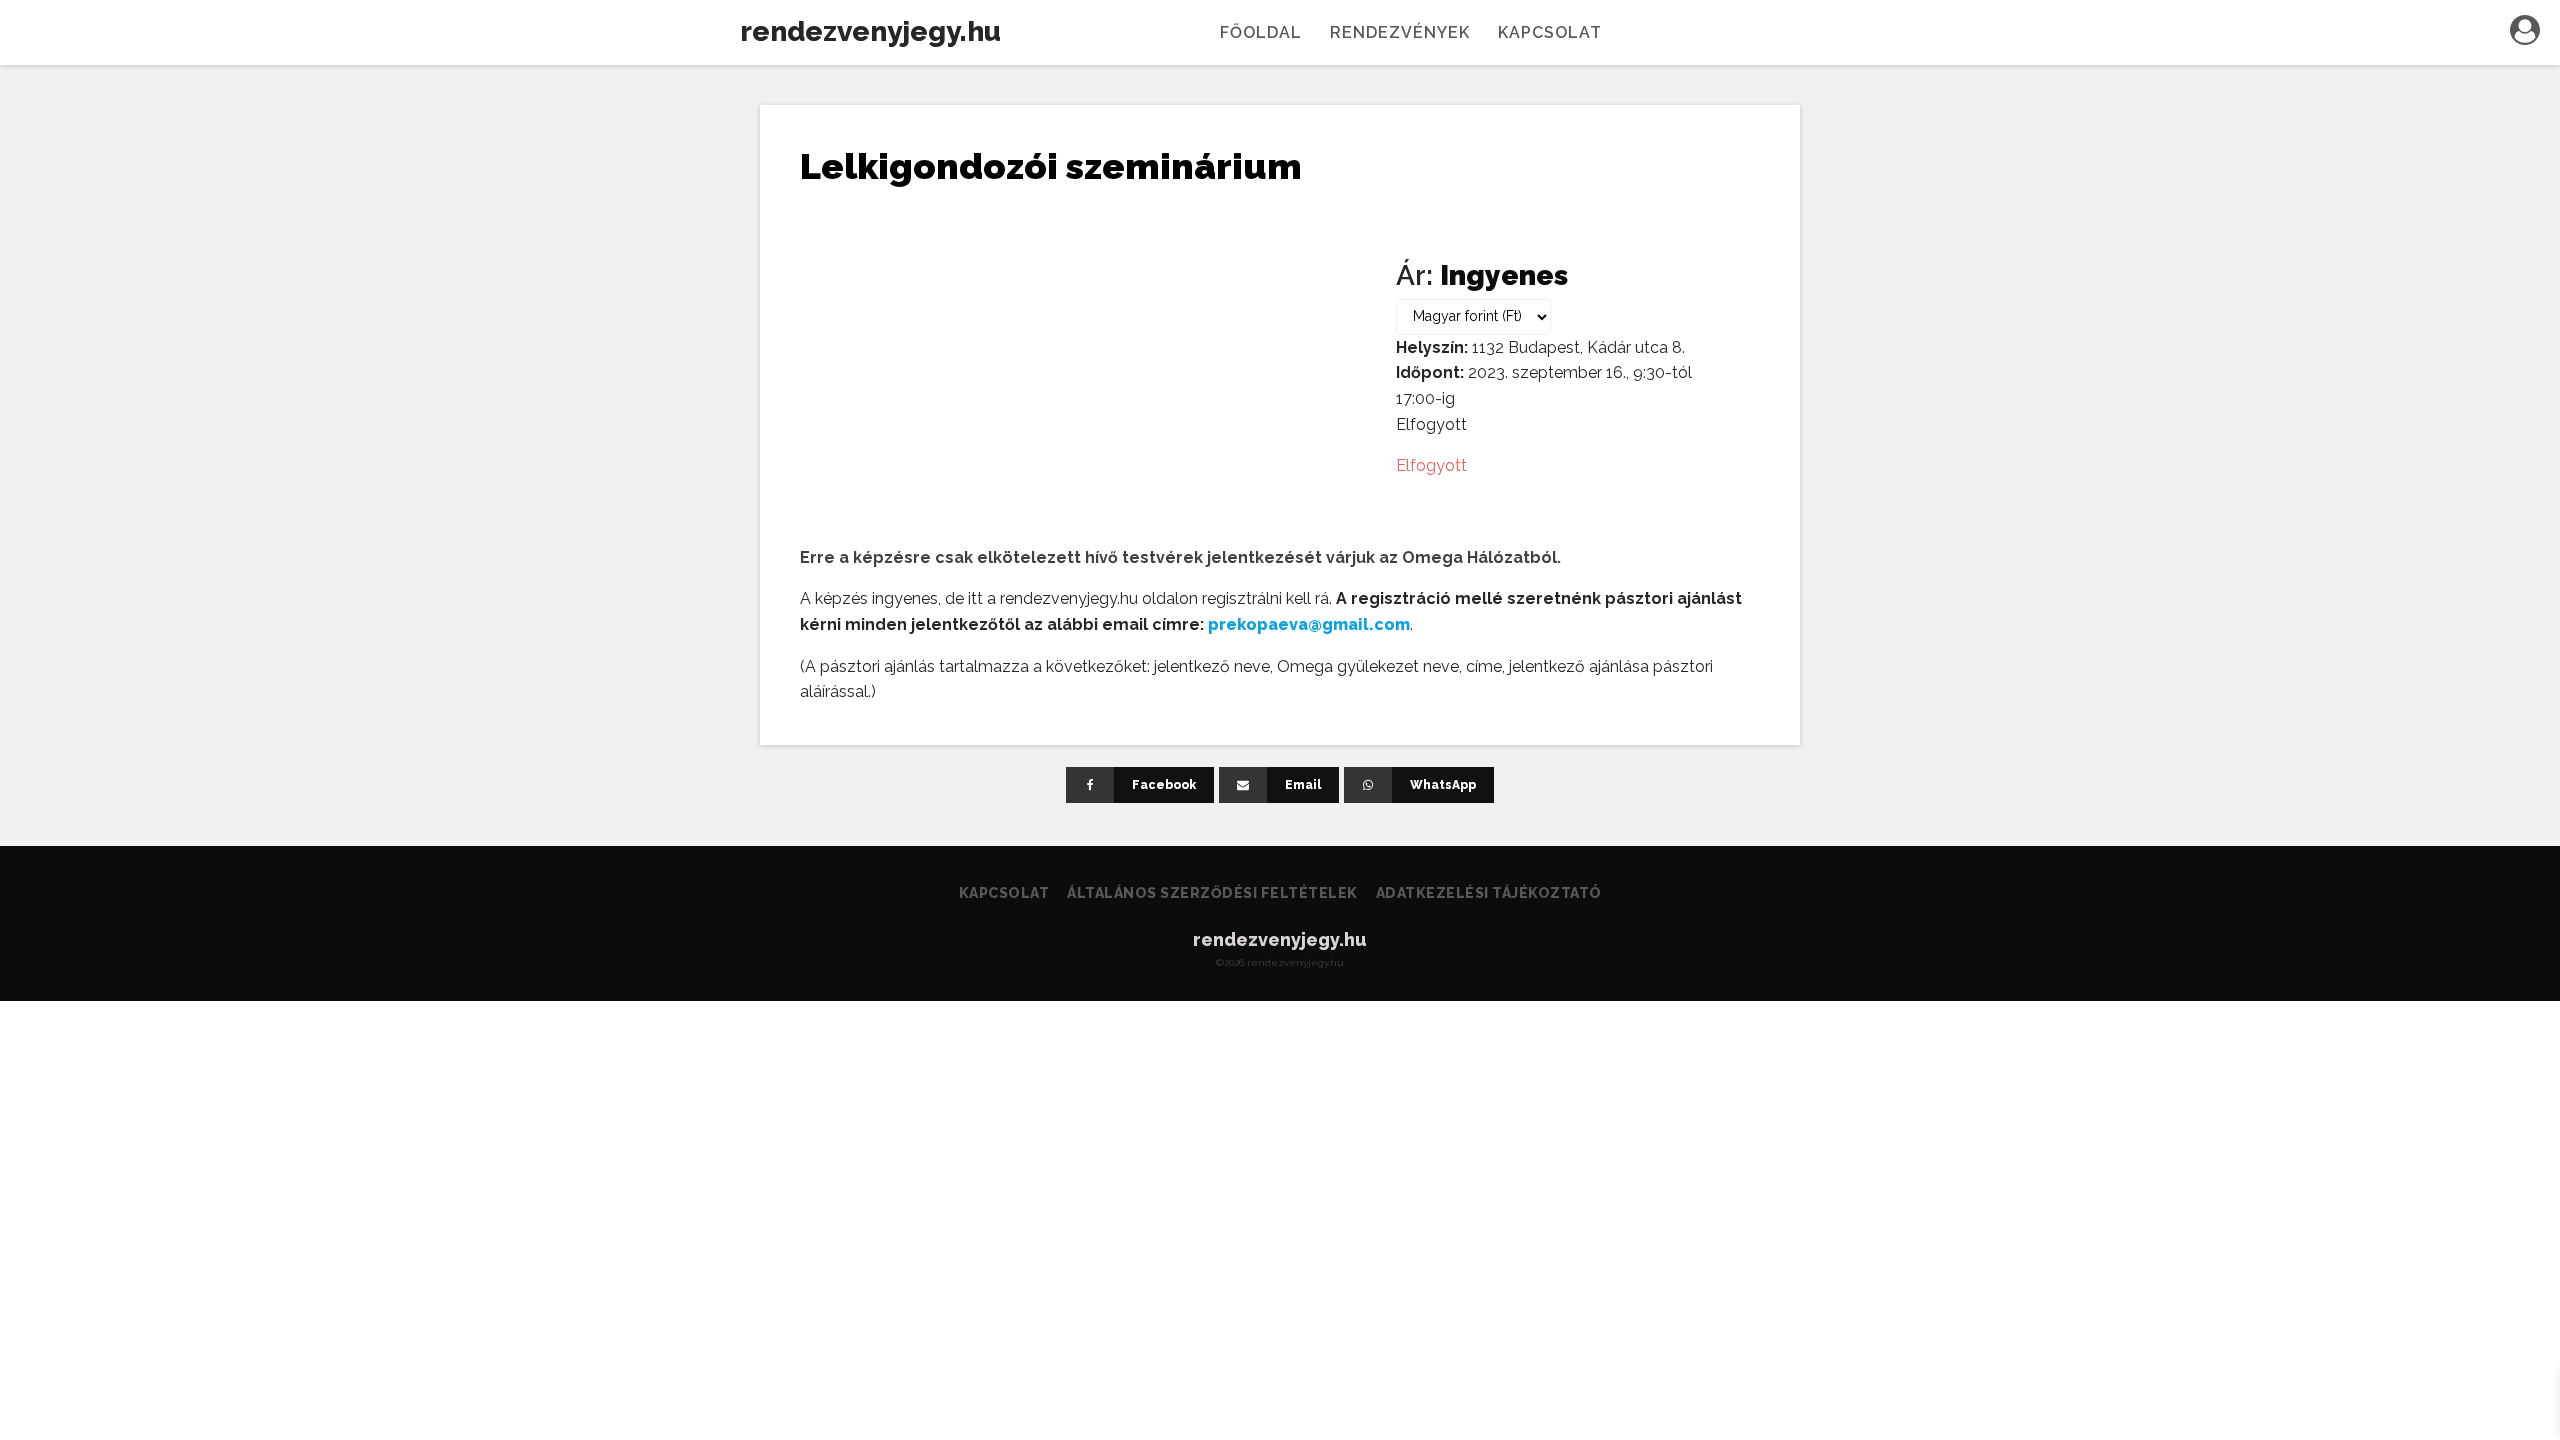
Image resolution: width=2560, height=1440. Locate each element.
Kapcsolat (1550, 32)
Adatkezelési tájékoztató (1489, 893)
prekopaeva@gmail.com (1309, 624)
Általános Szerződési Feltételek (1212, 893)
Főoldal (1261, 32)
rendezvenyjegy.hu (870, 31)
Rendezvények (1400, 32)
